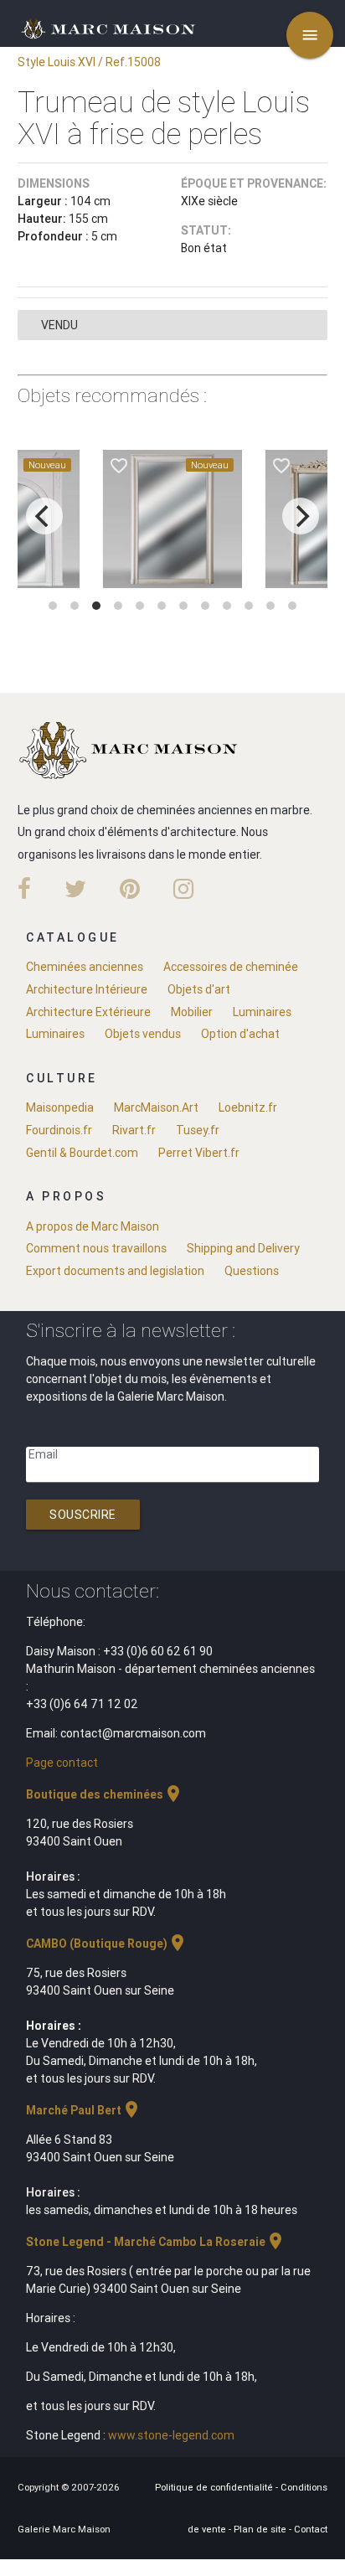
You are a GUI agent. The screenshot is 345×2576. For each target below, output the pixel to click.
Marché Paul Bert (84, 2110)
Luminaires (262, 1012)
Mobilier (192, 1012)
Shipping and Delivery (243, 1248)
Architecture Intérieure (87, 989)
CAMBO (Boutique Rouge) (107, 1944)
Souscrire (83, 1515)
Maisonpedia (60, 1107)
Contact (311, 2529)
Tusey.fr (198, 1130)
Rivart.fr (134, 1130)
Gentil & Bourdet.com (82, 1153)
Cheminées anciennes (85, 967)
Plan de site (261, 2529)
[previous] (44, 516)
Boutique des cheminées (105, 1794)
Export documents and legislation (115, 1271)
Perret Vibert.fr (199, 1153)
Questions (252, 1271)
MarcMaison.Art (156, 1107)
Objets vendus (143, 1034)
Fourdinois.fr (59, 1130)
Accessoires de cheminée (231, 967)
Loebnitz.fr (248, 1107)
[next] (301, 516)
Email (43, 1454)
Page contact (62, 1763)
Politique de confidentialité (215, 2487)
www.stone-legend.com (171, 2435)
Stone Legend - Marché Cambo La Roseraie (156, 2242)
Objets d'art (199, 989)
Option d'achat (240, 1034)
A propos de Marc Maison (93, 1226)
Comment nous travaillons (96, 1248)
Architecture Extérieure (88, 1012)
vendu (59, 325)
